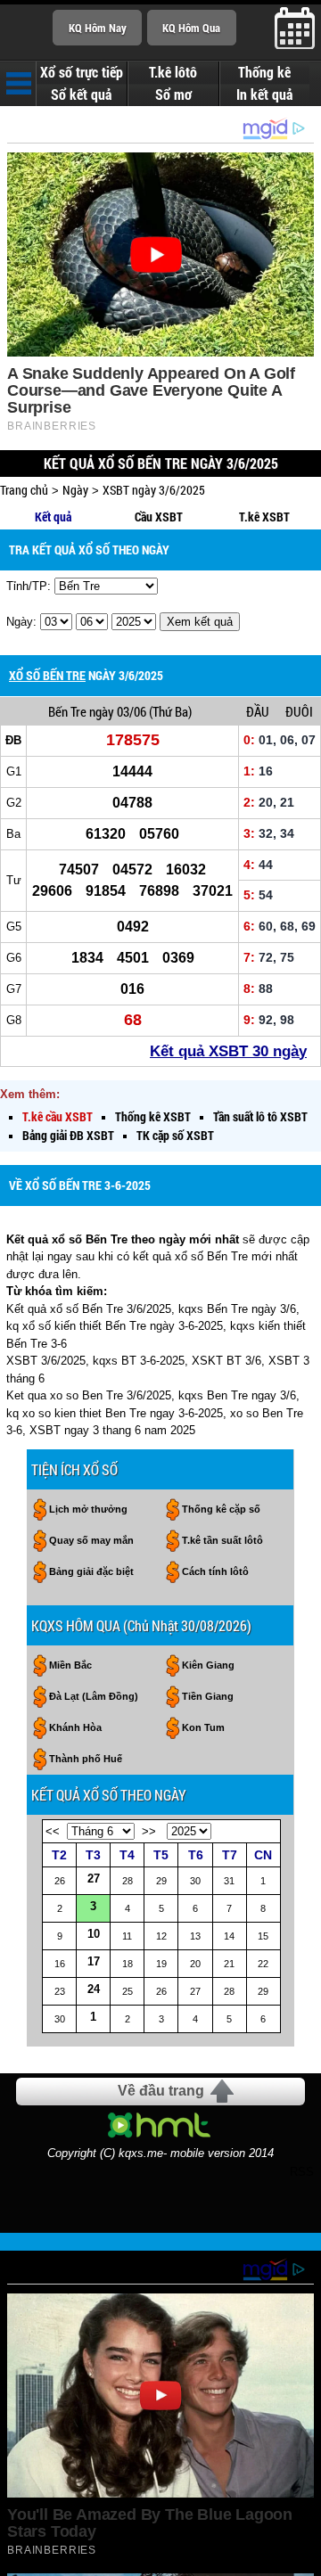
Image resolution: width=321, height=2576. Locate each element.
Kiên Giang (208, 1665)
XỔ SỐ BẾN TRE (47, 675)
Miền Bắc (70, 1665)
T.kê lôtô (173, 72)
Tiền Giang (208, 1696)
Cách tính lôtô (215, 1571)
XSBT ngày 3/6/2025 (154, 490)
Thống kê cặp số (221, 1509)
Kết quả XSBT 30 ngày (228, 1051)
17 (94, 1961)
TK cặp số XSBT (175, 1135)
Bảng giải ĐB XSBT (68, 1135)
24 (94, 1989)
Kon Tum (203, 1727)
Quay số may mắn (91, 1540)
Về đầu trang (161, 2091)
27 (94, 1879)
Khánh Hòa (75, 1727)
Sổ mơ (173, 94)
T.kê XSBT (264, 517)
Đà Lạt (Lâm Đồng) (94, 1696)
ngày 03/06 (118, 711)
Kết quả (53, 517)
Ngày (75, 490)
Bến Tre (67, 711)
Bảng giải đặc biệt (91, 1571)
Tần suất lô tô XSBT (260, 1116)
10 (94, 1934)
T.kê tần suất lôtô (222, 1540)
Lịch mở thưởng (88, 1509)
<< (53, 1831)
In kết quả (264, 94)
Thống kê (264, 72)
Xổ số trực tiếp (82, 72)
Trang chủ (24, 490)
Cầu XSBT (159, 517)
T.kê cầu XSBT (58, 1116)
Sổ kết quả (81, 94)
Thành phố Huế (86, 1759)
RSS (302, 2172)
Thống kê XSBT (153, 1116)
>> (149, 1831)
